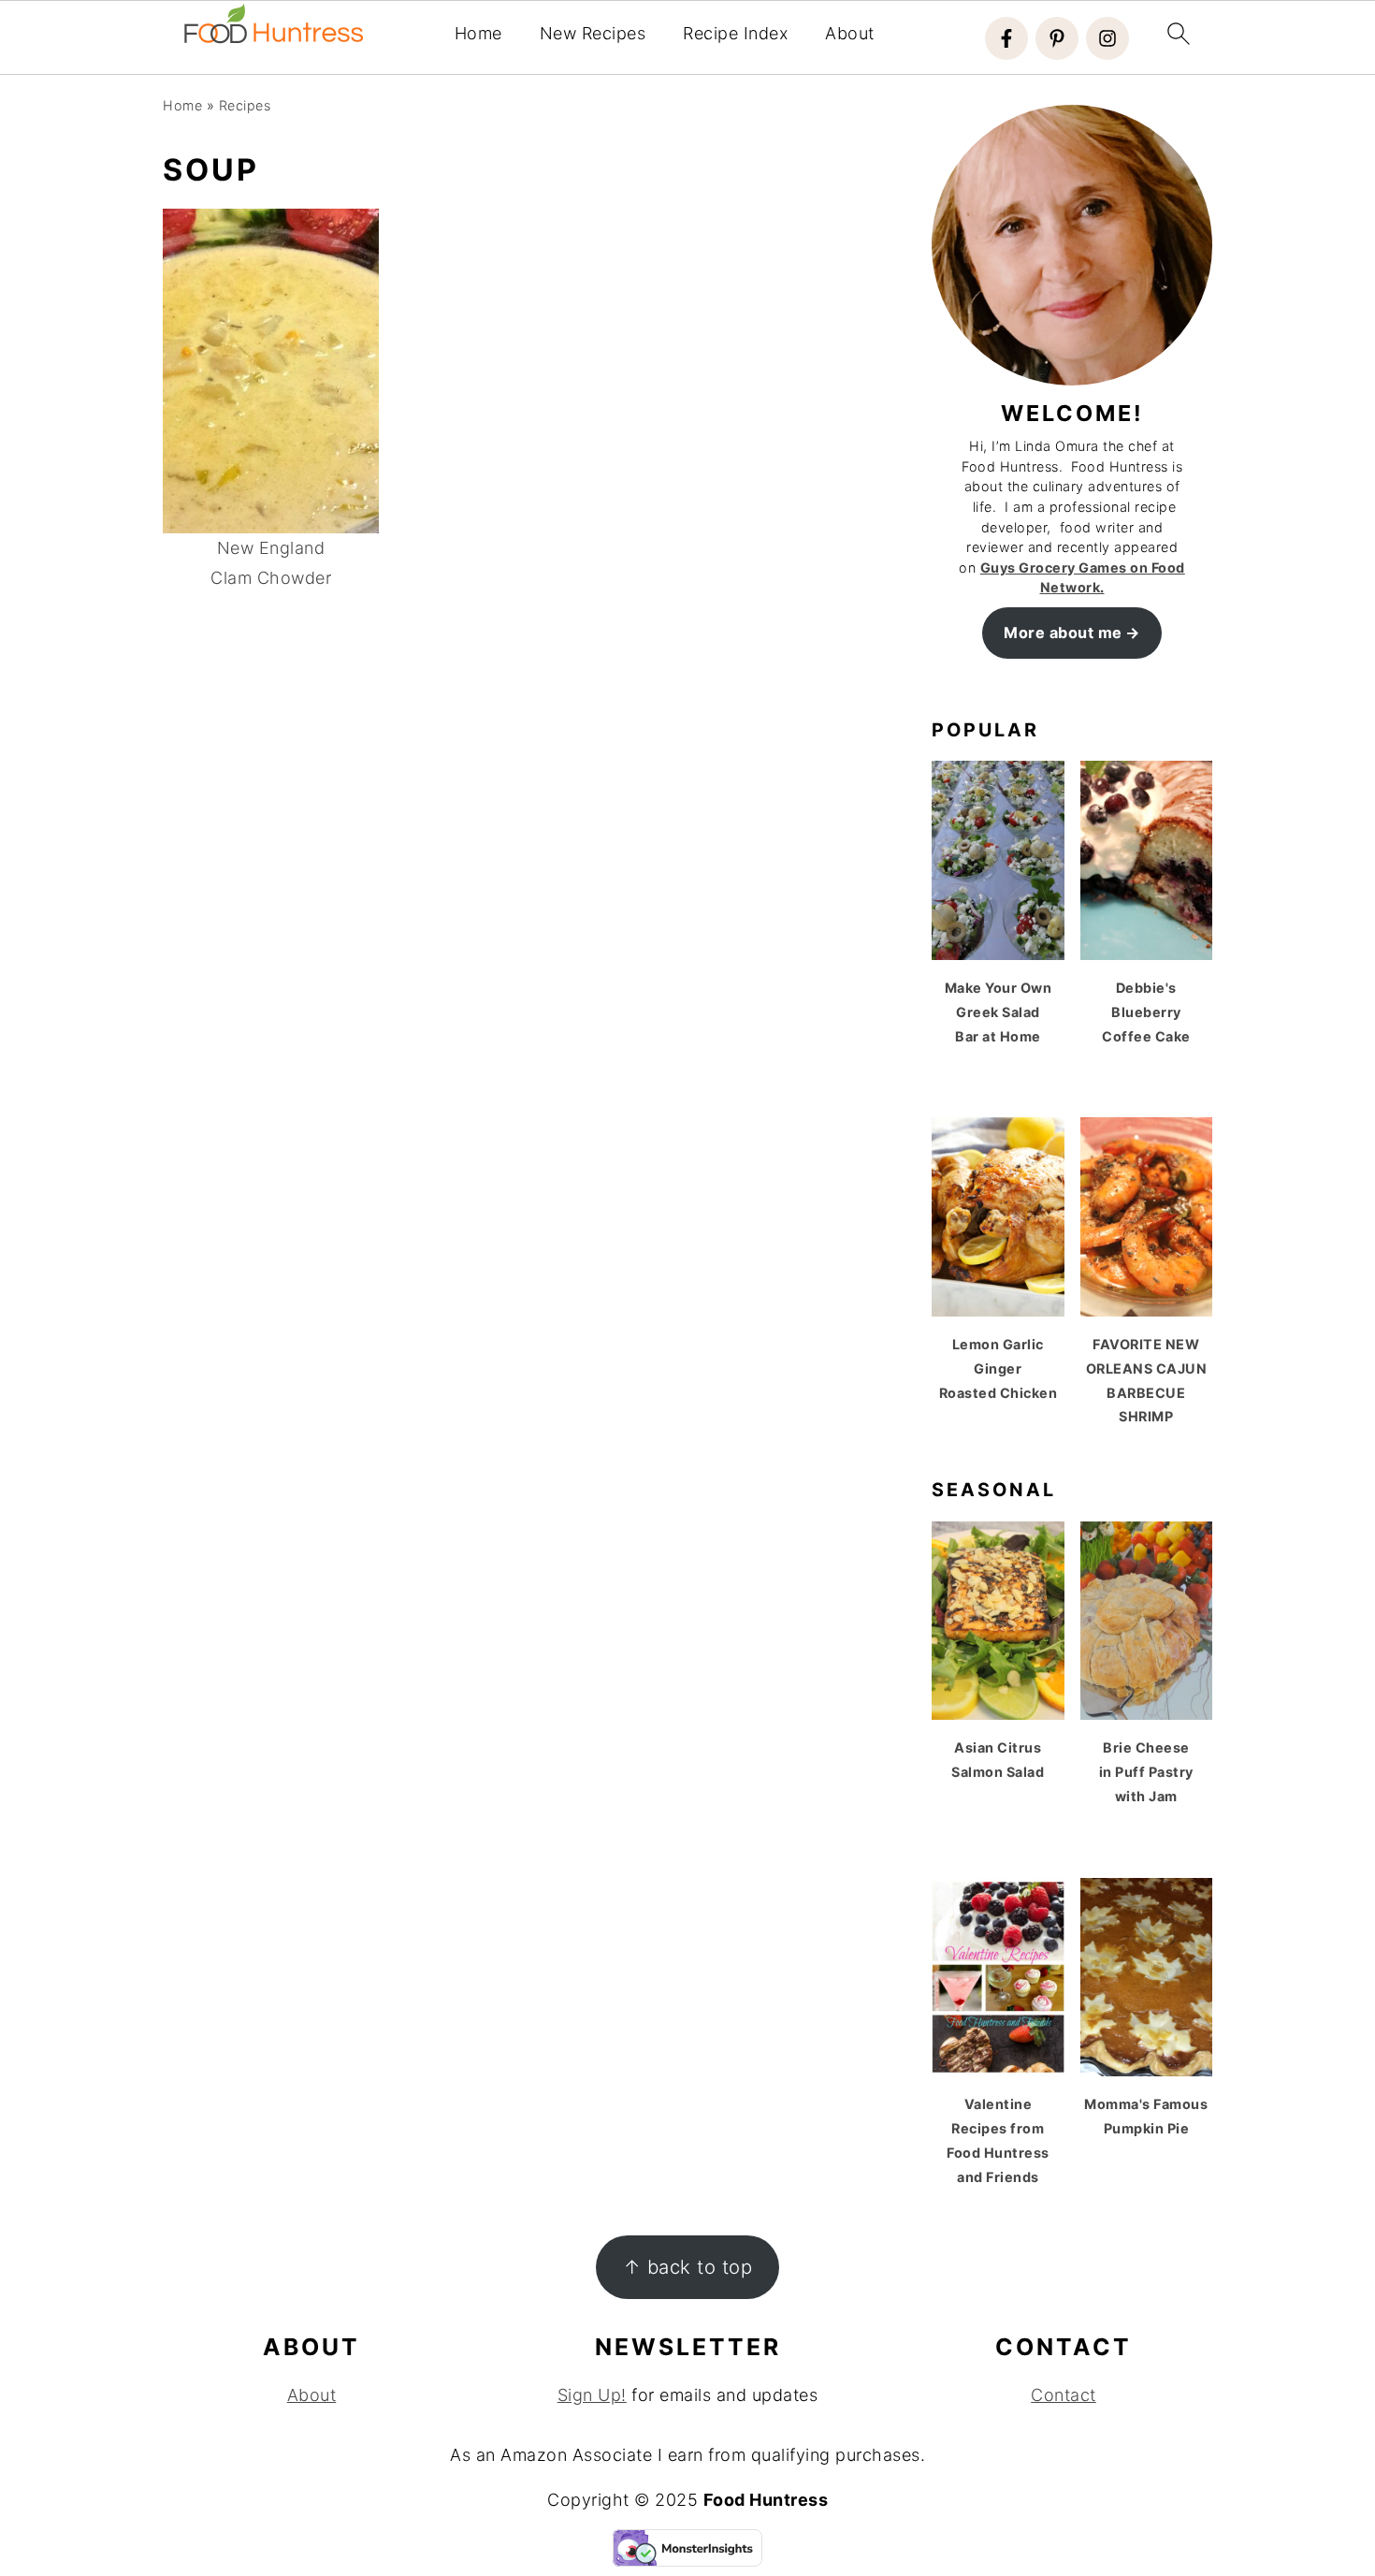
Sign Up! (592, 2395)
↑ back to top (688, 2267)
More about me (1063, 633)
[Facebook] (1006, 38)
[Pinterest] (1057, 38)
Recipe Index (735, 33)
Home (478, 33)
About (850, 33)
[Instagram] (1107, 38)
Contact (1064, 2395)
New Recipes (593, 33)
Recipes (245, 105)
